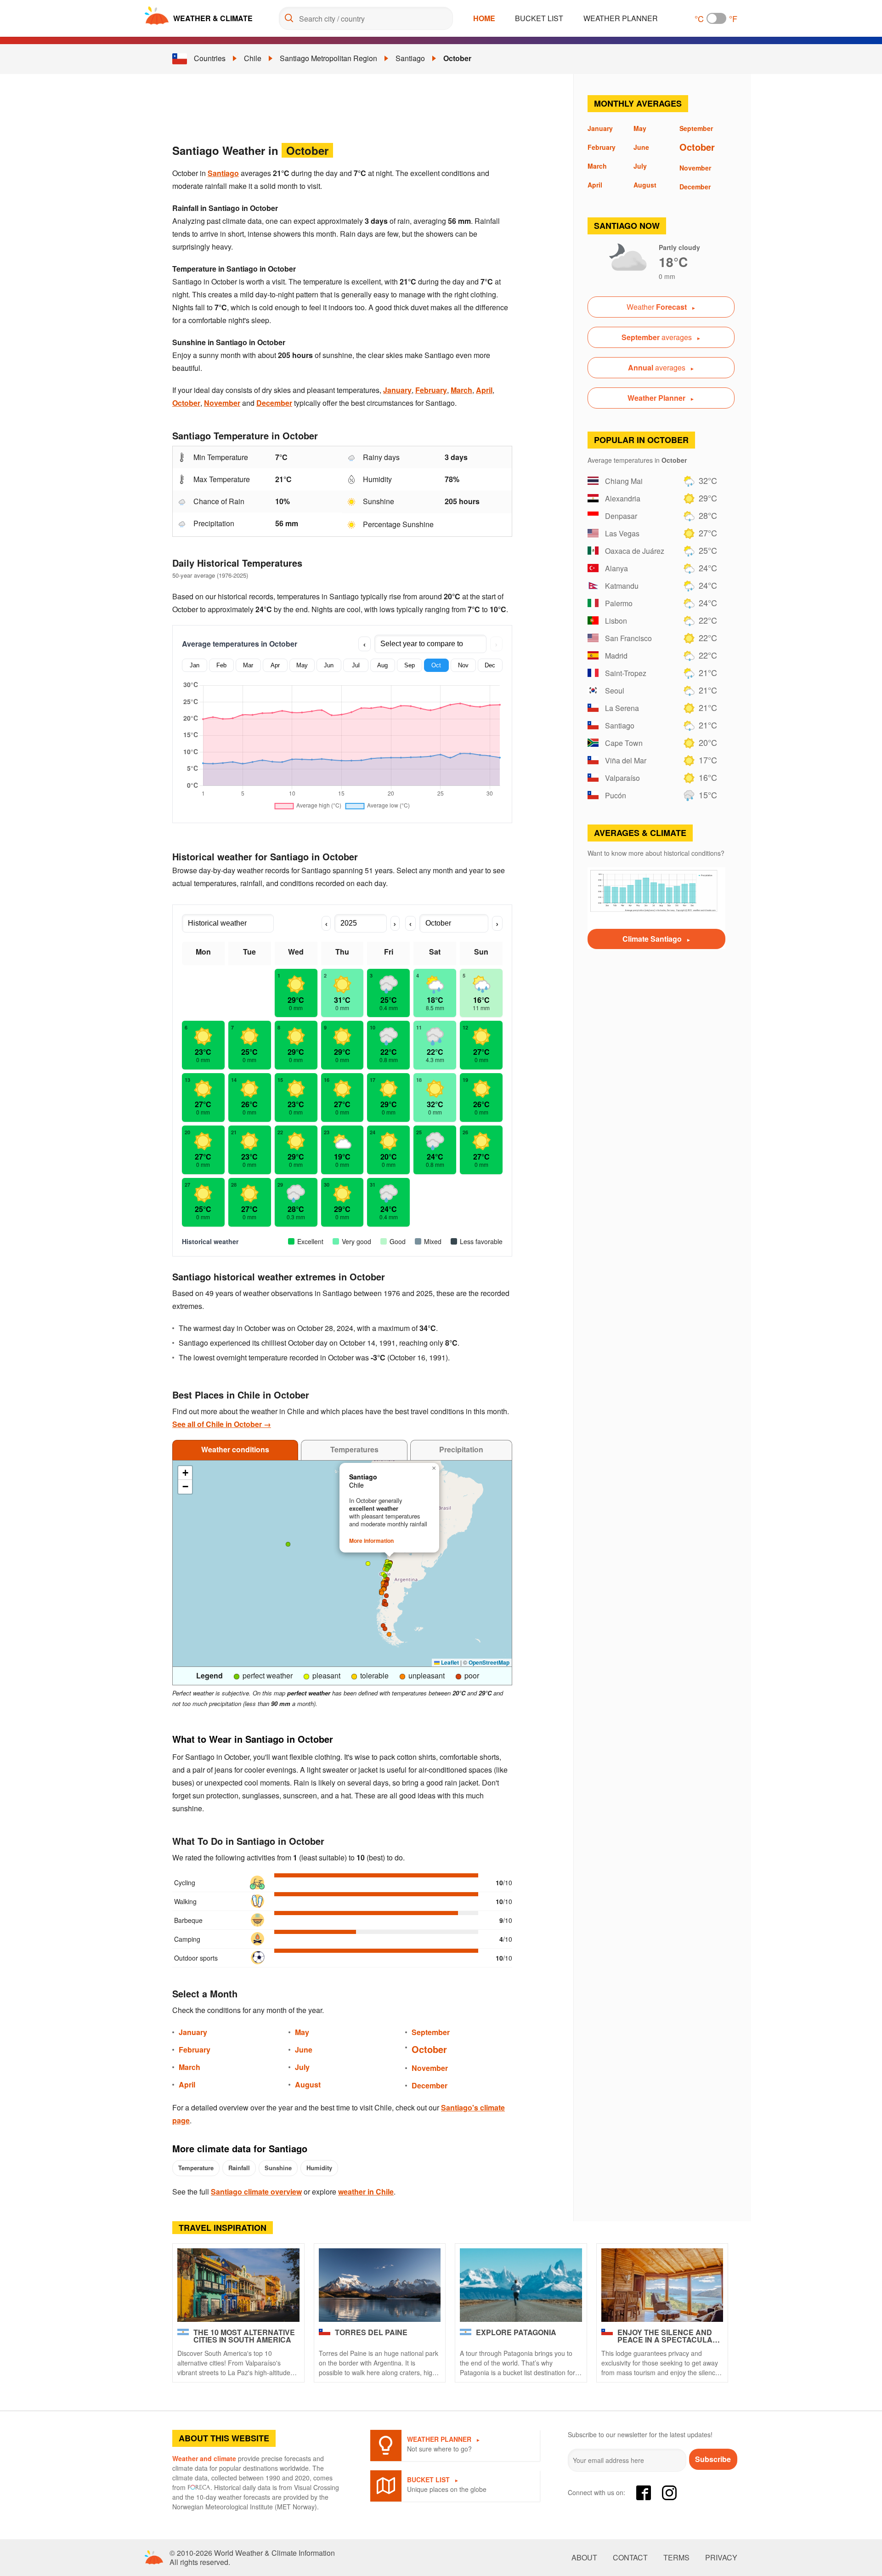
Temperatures (354, 1449)
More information (371, 1541)
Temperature (196, 2168)
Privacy (721, 2558)
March (461, 390)
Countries (210, 58)
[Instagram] (669, 2493)
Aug (382, 665)
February (431, 390)
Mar (248, 665)
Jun (329, 665)
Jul (356, 665)
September (431, 2032)
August (308, 2084)
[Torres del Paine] (380, 2285)
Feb (221, 665)
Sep (410, 665)
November (222, 403)
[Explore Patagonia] (521, 2285)
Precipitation (461, 1449)
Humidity (319, 2168)
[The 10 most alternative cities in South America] (238, 2285)
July (302, 2067)
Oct (436, 665)
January (397, 390)
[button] (386, 1604)
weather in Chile (366, 2192)
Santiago (410, 58)
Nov (463, 665)
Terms (676, 2558)
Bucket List (539, 18)
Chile (253, 58)
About (584, 2558)
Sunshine (278, 2168)
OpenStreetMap (489, 1662)
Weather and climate (204, 2458)
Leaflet (449, 1662)
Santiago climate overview (256, 2192)
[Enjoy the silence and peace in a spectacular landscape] (662, 2285)
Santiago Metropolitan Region (328, 58)
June (304, 2050)
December (274, 403)
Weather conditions (235, 1449)
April (484, 390)
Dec (490, 665)
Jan (195, 665)
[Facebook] (644, 2493)
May (302, 665)
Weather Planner (621, 18)
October (457, 58)
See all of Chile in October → (222, 1424)
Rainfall (239, 2168)
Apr (275, 665)
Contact (630, 2558)
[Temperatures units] (716, 18)
